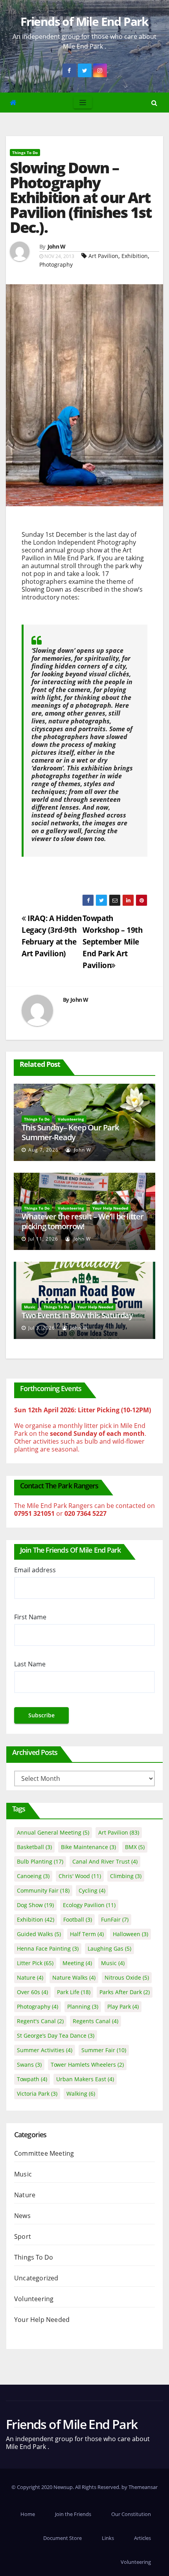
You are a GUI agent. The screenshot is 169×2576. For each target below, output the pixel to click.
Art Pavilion (103, 256)
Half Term (87, 1934)
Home (28, 2514)
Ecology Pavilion (89, 1905)
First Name (30, 1617)
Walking (81, 2094)
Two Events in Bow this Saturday (77, 1315)
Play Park (123, 2006)
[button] (154, 103)
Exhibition (135, 256)
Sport (23, 2236)
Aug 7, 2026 (43, 1150)
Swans (29, 2065)
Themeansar (143, 2487)
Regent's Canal (40, 2021)
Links (108, 2538)
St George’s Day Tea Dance (56, 2036)
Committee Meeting (44, 2153)
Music (30, 1307)
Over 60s (32, 1992)
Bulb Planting (40, 1861)
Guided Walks (39, 1934)
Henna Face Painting (48, 1948)
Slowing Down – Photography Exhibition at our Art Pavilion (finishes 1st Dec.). (81, 197)
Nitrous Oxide (127, 1977)
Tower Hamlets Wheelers (87, 2065)
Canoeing (33, 1876)
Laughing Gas (109, 1948)
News (22, 2216)
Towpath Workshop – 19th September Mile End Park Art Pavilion (112, 942)
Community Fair (43, 1890)
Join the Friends (73, 2514)
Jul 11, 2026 (43, 1239)
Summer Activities (45, 2050)
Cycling (92, 1890)
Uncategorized (36, 2278)
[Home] (13, 103)
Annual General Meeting (53, 1832)
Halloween (130, 1934)
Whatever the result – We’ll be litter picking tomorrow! (83, 1221)
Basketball (34, 1847)
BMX (135, 1847)
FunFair (115, 1919)
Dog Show (35, 1905)
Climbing (126, 1876)
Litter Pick (35, 1963)
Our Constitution (131, 2514)
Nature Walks (74, 1977)
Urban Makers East (85, 2079)
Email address (35, 1570)
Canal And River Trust (105, 1861)
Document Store (62, 2538)
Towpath (32, 2079)
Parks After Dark (125, 1992)
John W (57, 246)
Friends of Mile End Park (84, 21)
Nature (30, 1977)
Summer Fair (104, 2050)
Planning (83, 2006)
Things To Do (25, 153)
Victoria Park (37, 2094)
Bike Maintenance (88, 1847)
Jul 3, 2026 (42, 1328)
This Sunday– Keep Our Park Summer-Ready (70, 1132)
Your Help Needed (110, 1208)
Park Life (74, 1992)
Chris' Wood (80, 1876)
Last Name (30, 1664)
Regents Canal (96, 2021)
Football (78, 1919)
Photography (56, 264)
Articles (142, 2538)
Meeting (77, 1963)
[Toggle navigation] (83, 103)
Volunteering (71, 1119)
